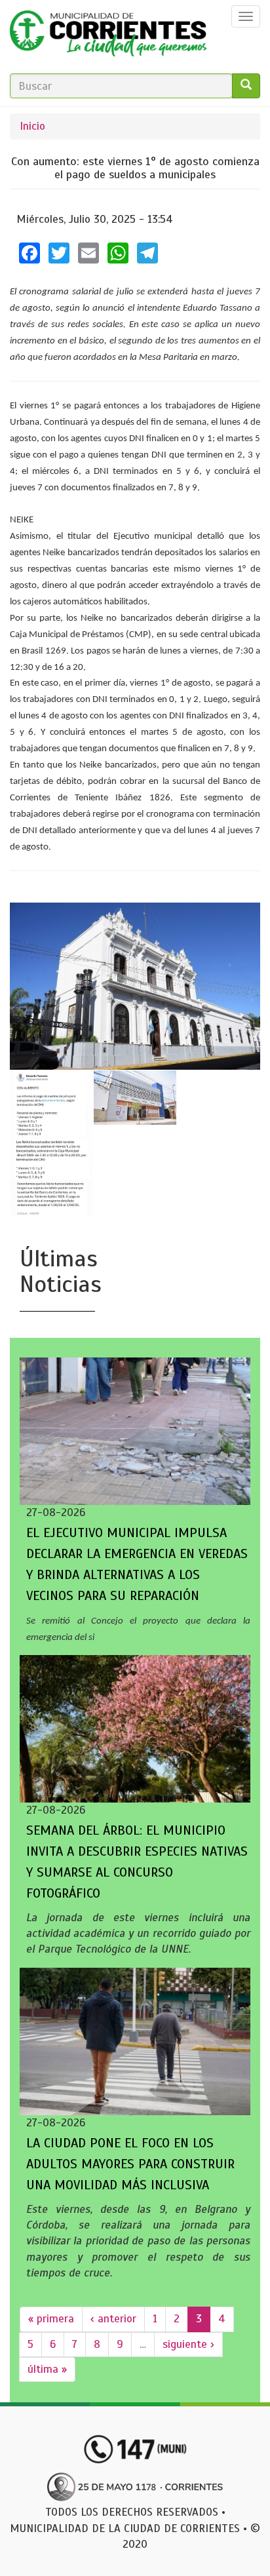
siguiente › (188, 2344)
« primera (51, 2319)
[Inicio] (108, 37)
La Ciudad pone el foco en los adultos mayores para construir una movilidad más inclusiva (130, 2164)
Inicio (32, 126)
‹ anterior (113, 2319)
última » (47, 2369)
